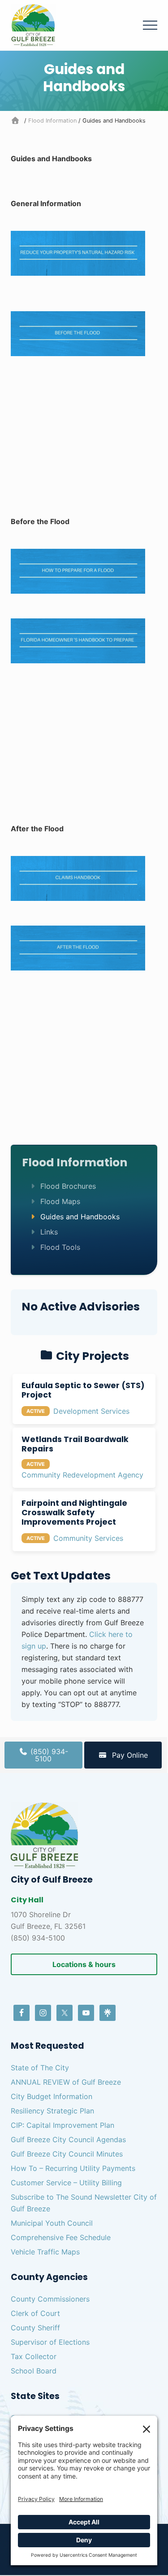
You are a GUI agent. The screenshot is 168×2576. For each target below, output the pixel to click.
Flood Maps (60, 1201)
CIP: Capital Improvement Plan (62, 2125)
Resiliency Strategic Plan (52, 2111)
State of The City (40, 2068)
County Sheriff (35, 2328)
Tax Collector (34, 2356)
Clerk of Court (35, 2313)
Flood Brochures (68, 1186)
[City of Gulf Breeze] (17, 121)
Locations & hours (84, 1964)
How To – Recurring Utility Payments (73, 2168)
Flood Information (75, 1162)
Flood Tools (60, 1247)
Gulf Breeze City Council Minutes (67, 2154)
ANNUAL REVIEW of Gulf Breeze (66, 2082)
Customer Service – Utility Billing (66, 2183)
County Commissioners (50, 2299)
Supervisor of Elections (50, 2342)
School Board (34, 2371)
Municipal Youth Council (52, 2223)
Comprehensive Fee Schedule (61, 2237)
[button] (150, 25)
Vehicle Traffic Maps (45, 2252)
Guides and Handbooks (80, 1217)
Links (49, 1232)
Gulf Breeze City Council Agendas (68, 2139)
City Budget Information (52, 2096)
